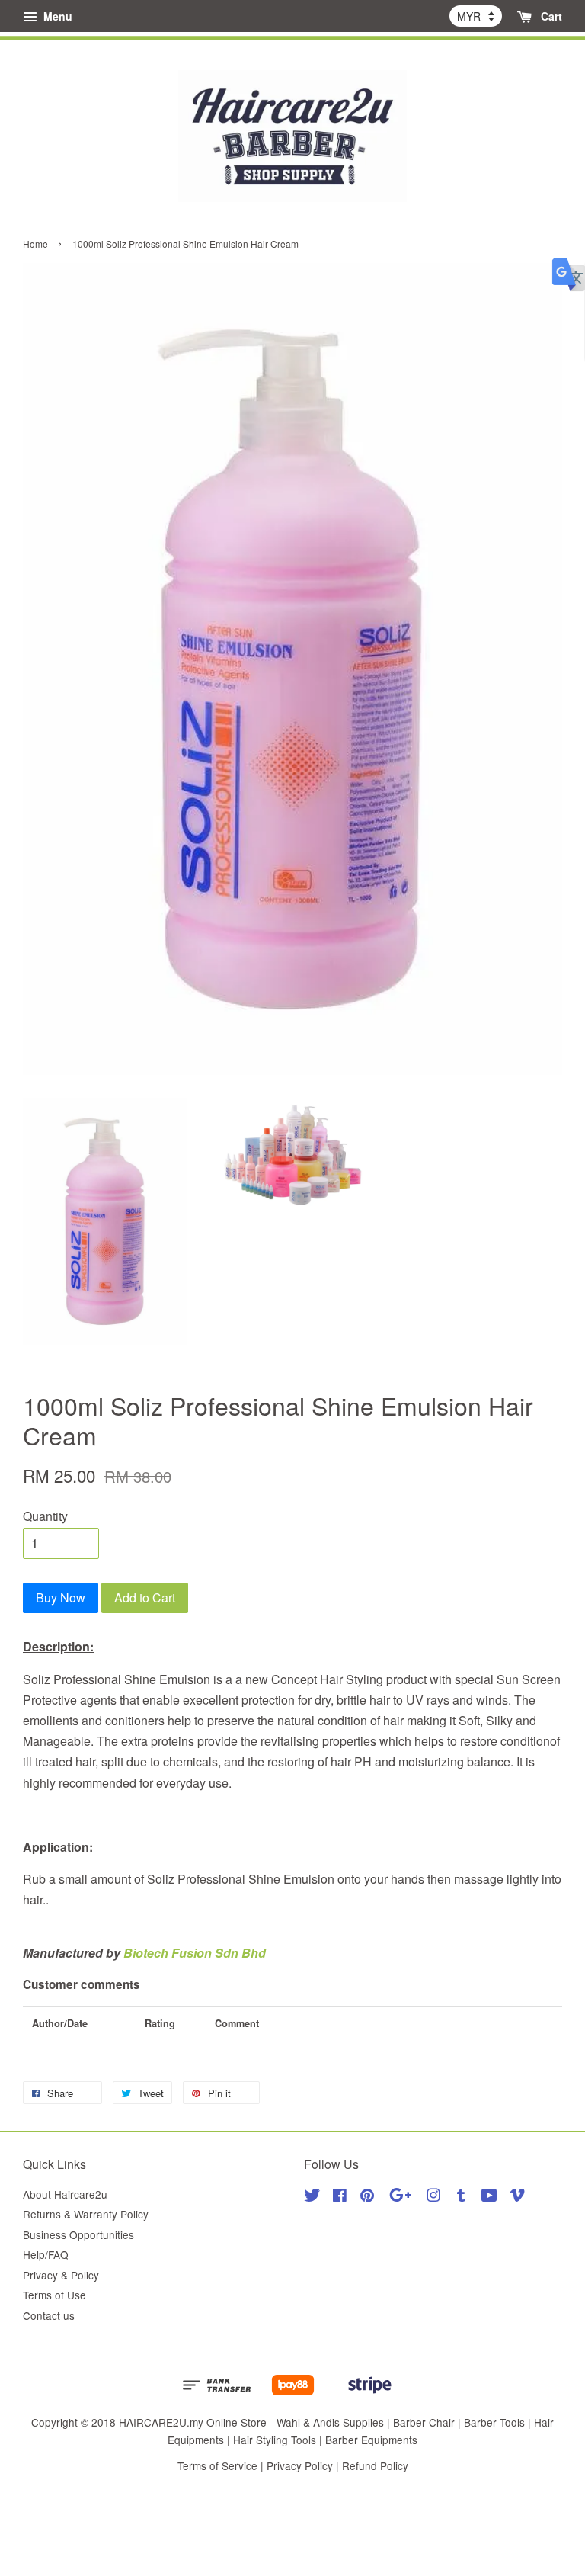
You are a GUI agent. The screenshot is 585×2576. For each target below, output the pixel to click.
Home (35, 244)
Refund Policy (375, 2465)
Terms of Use (54, 2295)
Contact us (49, 2315)
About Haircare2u (65, 2194)
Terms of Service (217, 2465)
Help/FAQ (46, 2254)
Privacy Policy (300, 2465)
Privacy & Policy (61, 2275)
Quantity (45, 1516)
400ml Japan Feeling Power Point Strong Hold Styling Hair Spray (140, 24)
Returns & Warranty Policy (86, 2214)
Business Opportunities (78, 2234)
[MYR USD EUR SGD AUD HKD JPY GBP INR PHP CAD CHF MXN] (476, 16)
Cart (550, 16)
